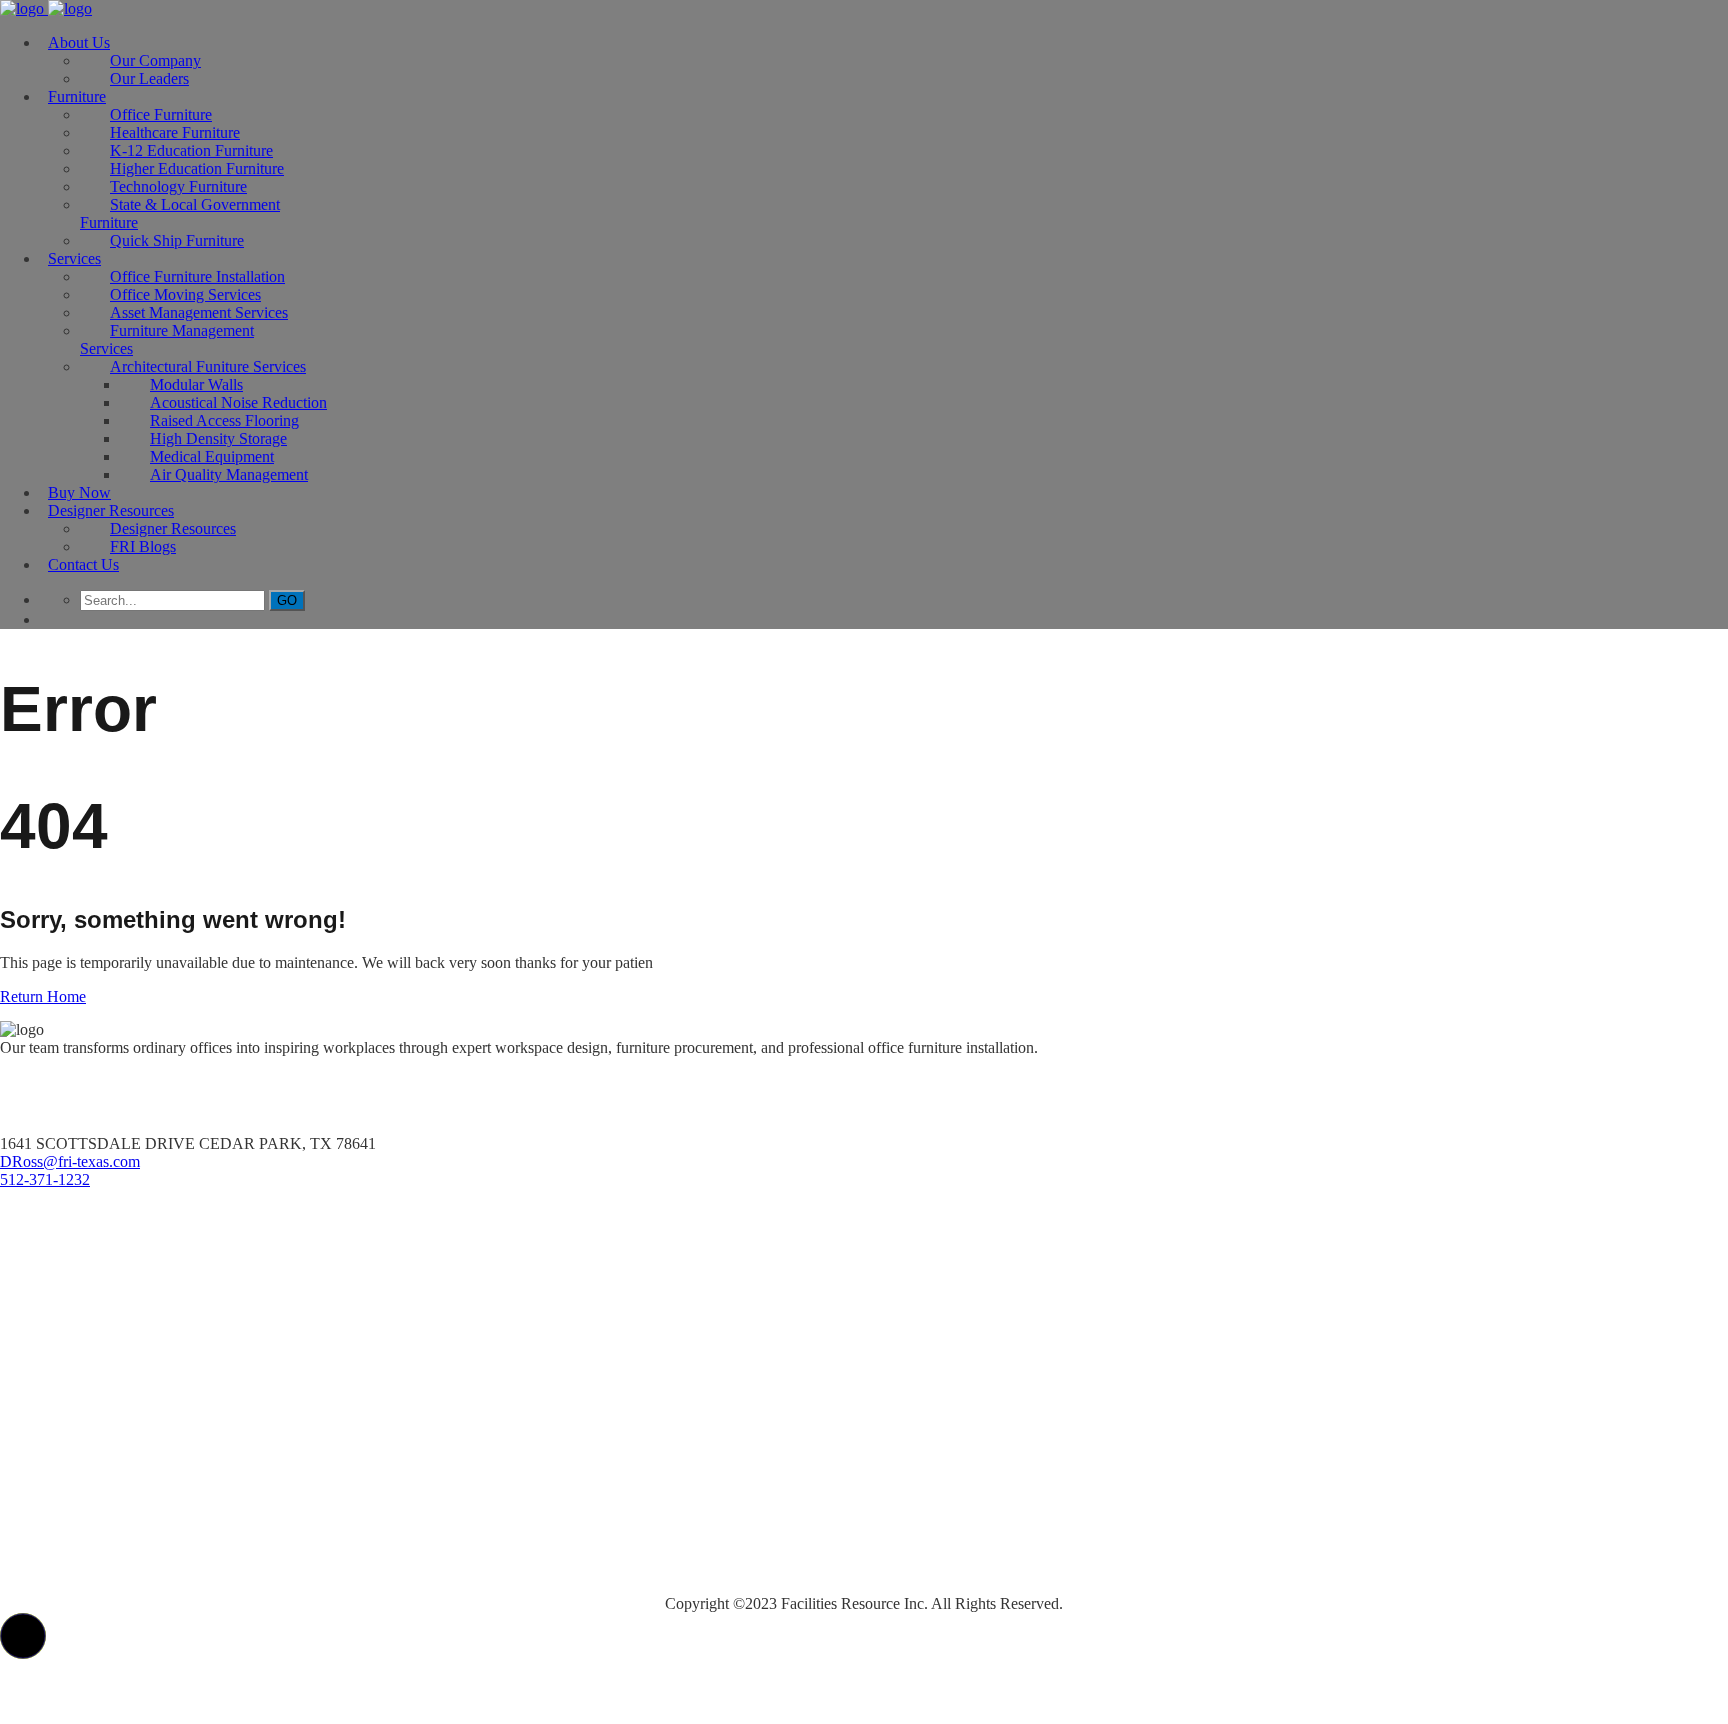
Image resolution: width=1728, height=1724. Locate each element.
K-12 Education (58, 1322)
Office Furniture (61, 1244)
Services (74, 258)
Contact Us (83, 564)
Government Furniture (84, 1439)
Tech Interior (49, 1400)
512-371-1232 (45, 1179)
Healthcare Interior (73, 1283)
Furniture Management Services (167, 339)
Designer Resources (111, 510)
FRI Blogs (143, 546)
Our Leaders (149, 78)
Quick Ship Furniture (177, 240)
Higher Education (65, 1361)
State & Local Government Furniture (180, 213)
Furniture (77, 96)
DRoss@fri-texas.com (70, 1161)
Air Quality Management (229, 474)
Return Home (43, 996)
